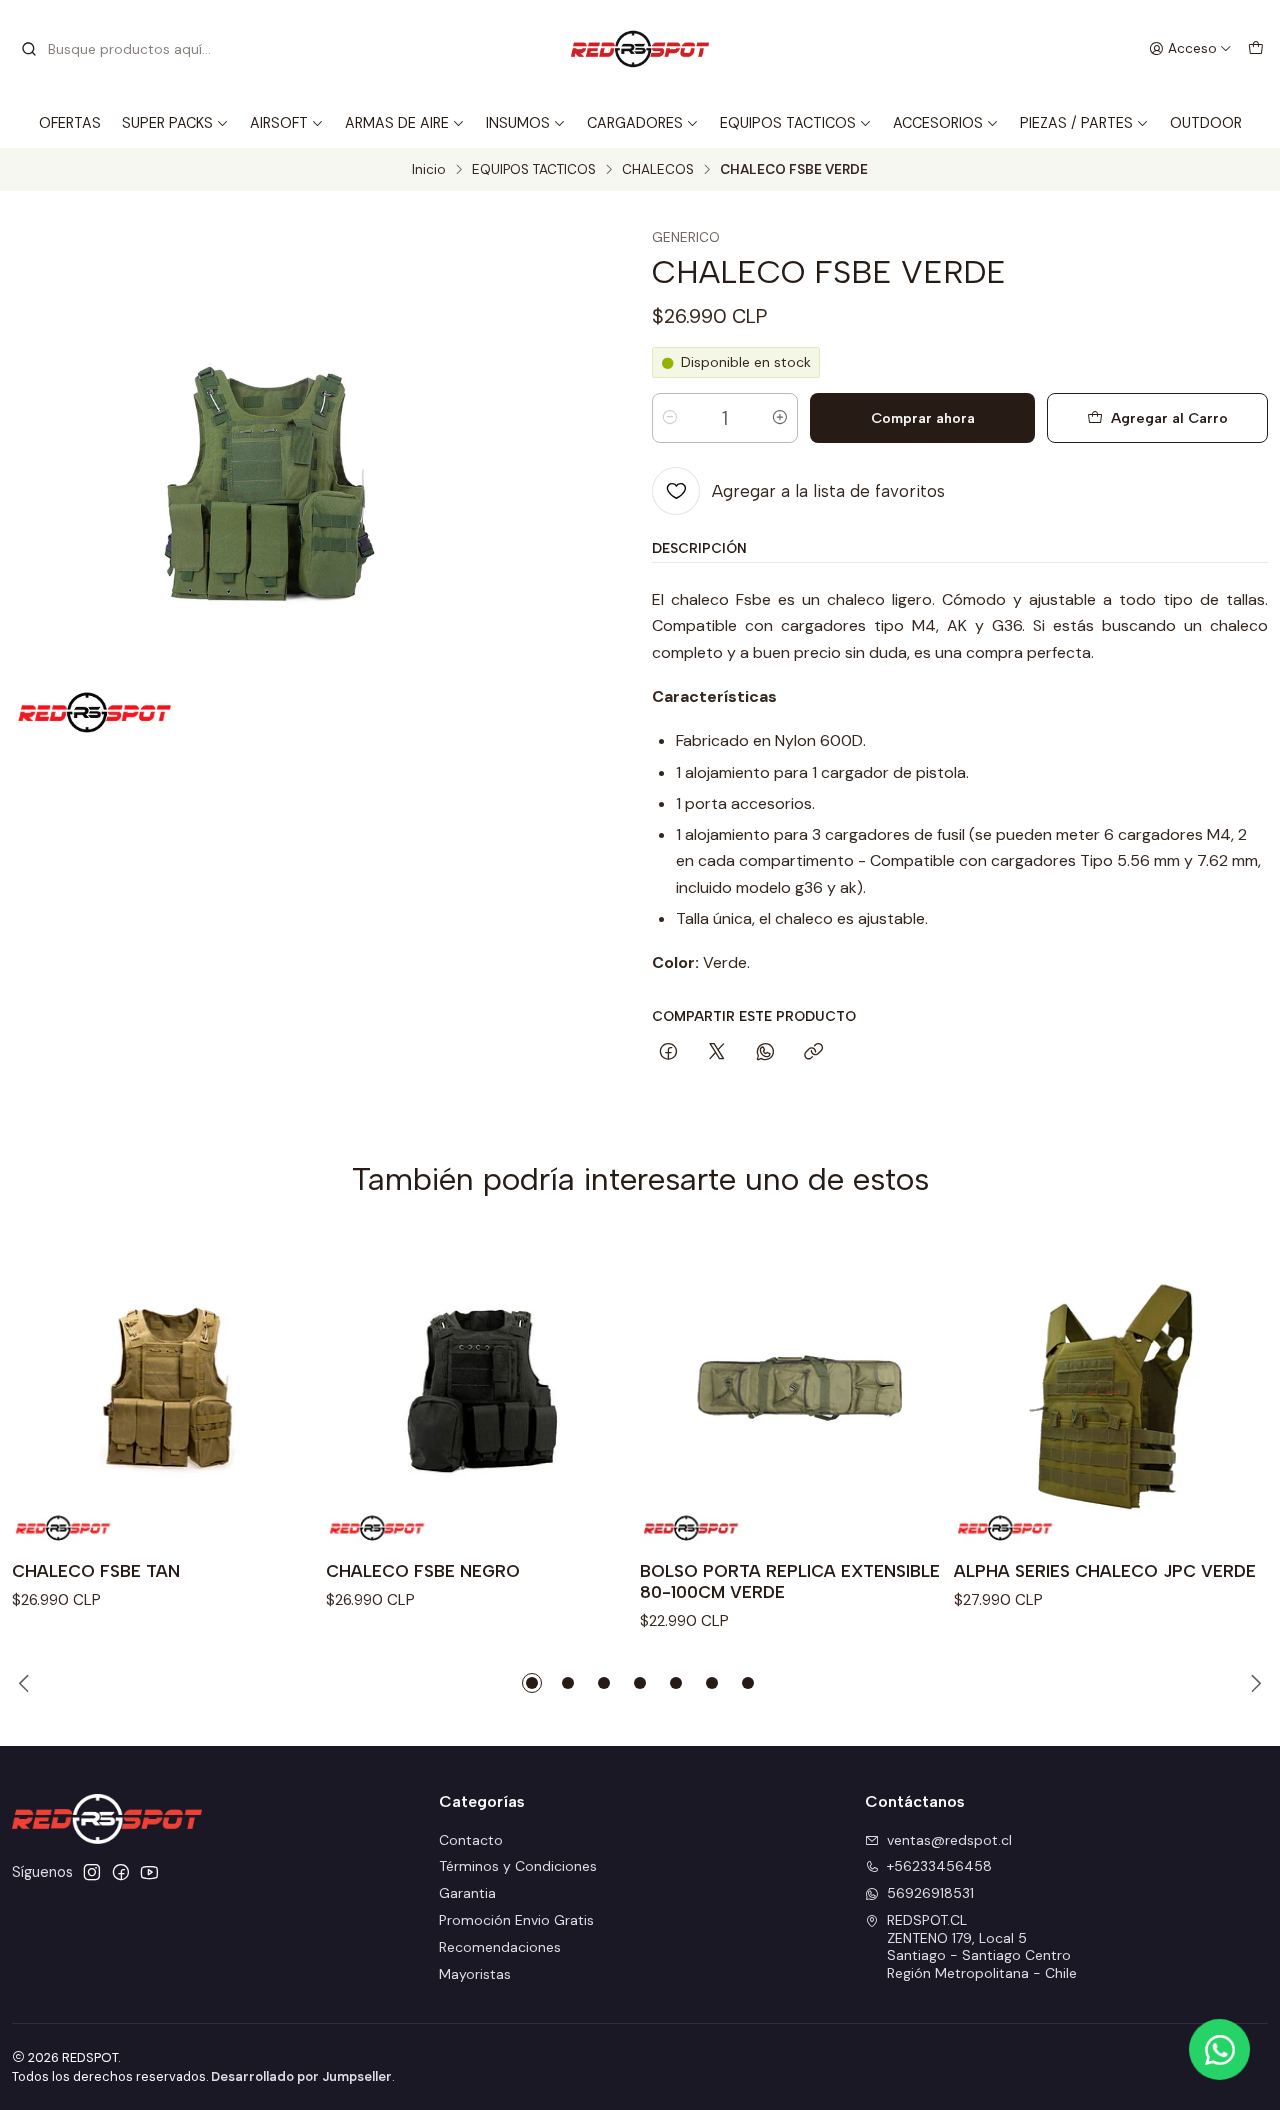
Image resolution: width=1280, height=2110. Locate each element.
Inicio (429, 170)
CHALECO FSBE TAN (96, 1571)
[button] (532, 1683)
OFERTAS (70, 123)
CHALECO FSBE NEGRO (423, 1571)
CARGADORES (635, 123)
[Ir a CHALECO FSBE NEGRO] (483, 1388)
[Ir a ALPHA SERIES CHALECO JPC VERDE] (1111, 1388)
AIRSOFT (279, 123)
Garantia (467, 1893)
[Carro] (1256, 49)
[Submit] (29, 49)
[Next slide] (1253, 1683)
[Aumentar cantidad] (780, 418)
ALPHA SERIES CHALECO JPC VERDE (1105, 1571)
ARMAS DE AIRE (397, 123)
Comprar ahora (923, 418)
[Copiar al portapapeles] (813, 1053)
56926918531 (930, 1893)
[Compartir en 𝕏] (717, 1053)
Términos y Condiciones (518, 1866)
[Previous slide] (27, 1683)
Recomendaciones (500, 1947)
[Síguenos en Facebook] (121, 1872)
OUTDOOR (1206, 123)
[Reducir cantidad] (670, 418)
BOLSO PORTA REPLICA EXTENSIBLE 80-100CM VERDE (790, 1581)
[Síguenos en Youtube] (149, 1872)
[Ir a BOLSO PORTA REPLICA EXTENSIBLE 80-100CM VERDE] (797, 1388)
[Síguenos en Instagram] (92, 1872)
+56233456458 (939, 1866)
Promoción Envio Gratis (516, 1920)
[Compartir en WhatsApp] (765, 1053)
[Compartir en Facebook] (668, 1053)
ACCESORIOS (938, 123)
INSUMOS (518, 123)
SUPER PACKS (167, 123)
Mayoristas (475, 1974)
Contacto (471, 1840)
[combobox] (122, 49)
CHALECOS (658, 170)
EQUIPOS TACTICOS (788, 123)
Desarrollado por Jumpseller (301, 2076)
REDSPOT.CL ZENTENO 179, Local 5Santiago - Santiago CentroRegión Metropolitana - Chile (982, 1946)
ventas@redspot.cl (949, 1840)
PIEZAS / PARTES (1076, 123)
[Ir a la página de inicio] (640, 49)
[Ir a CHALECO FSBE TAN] (169, 1388)
